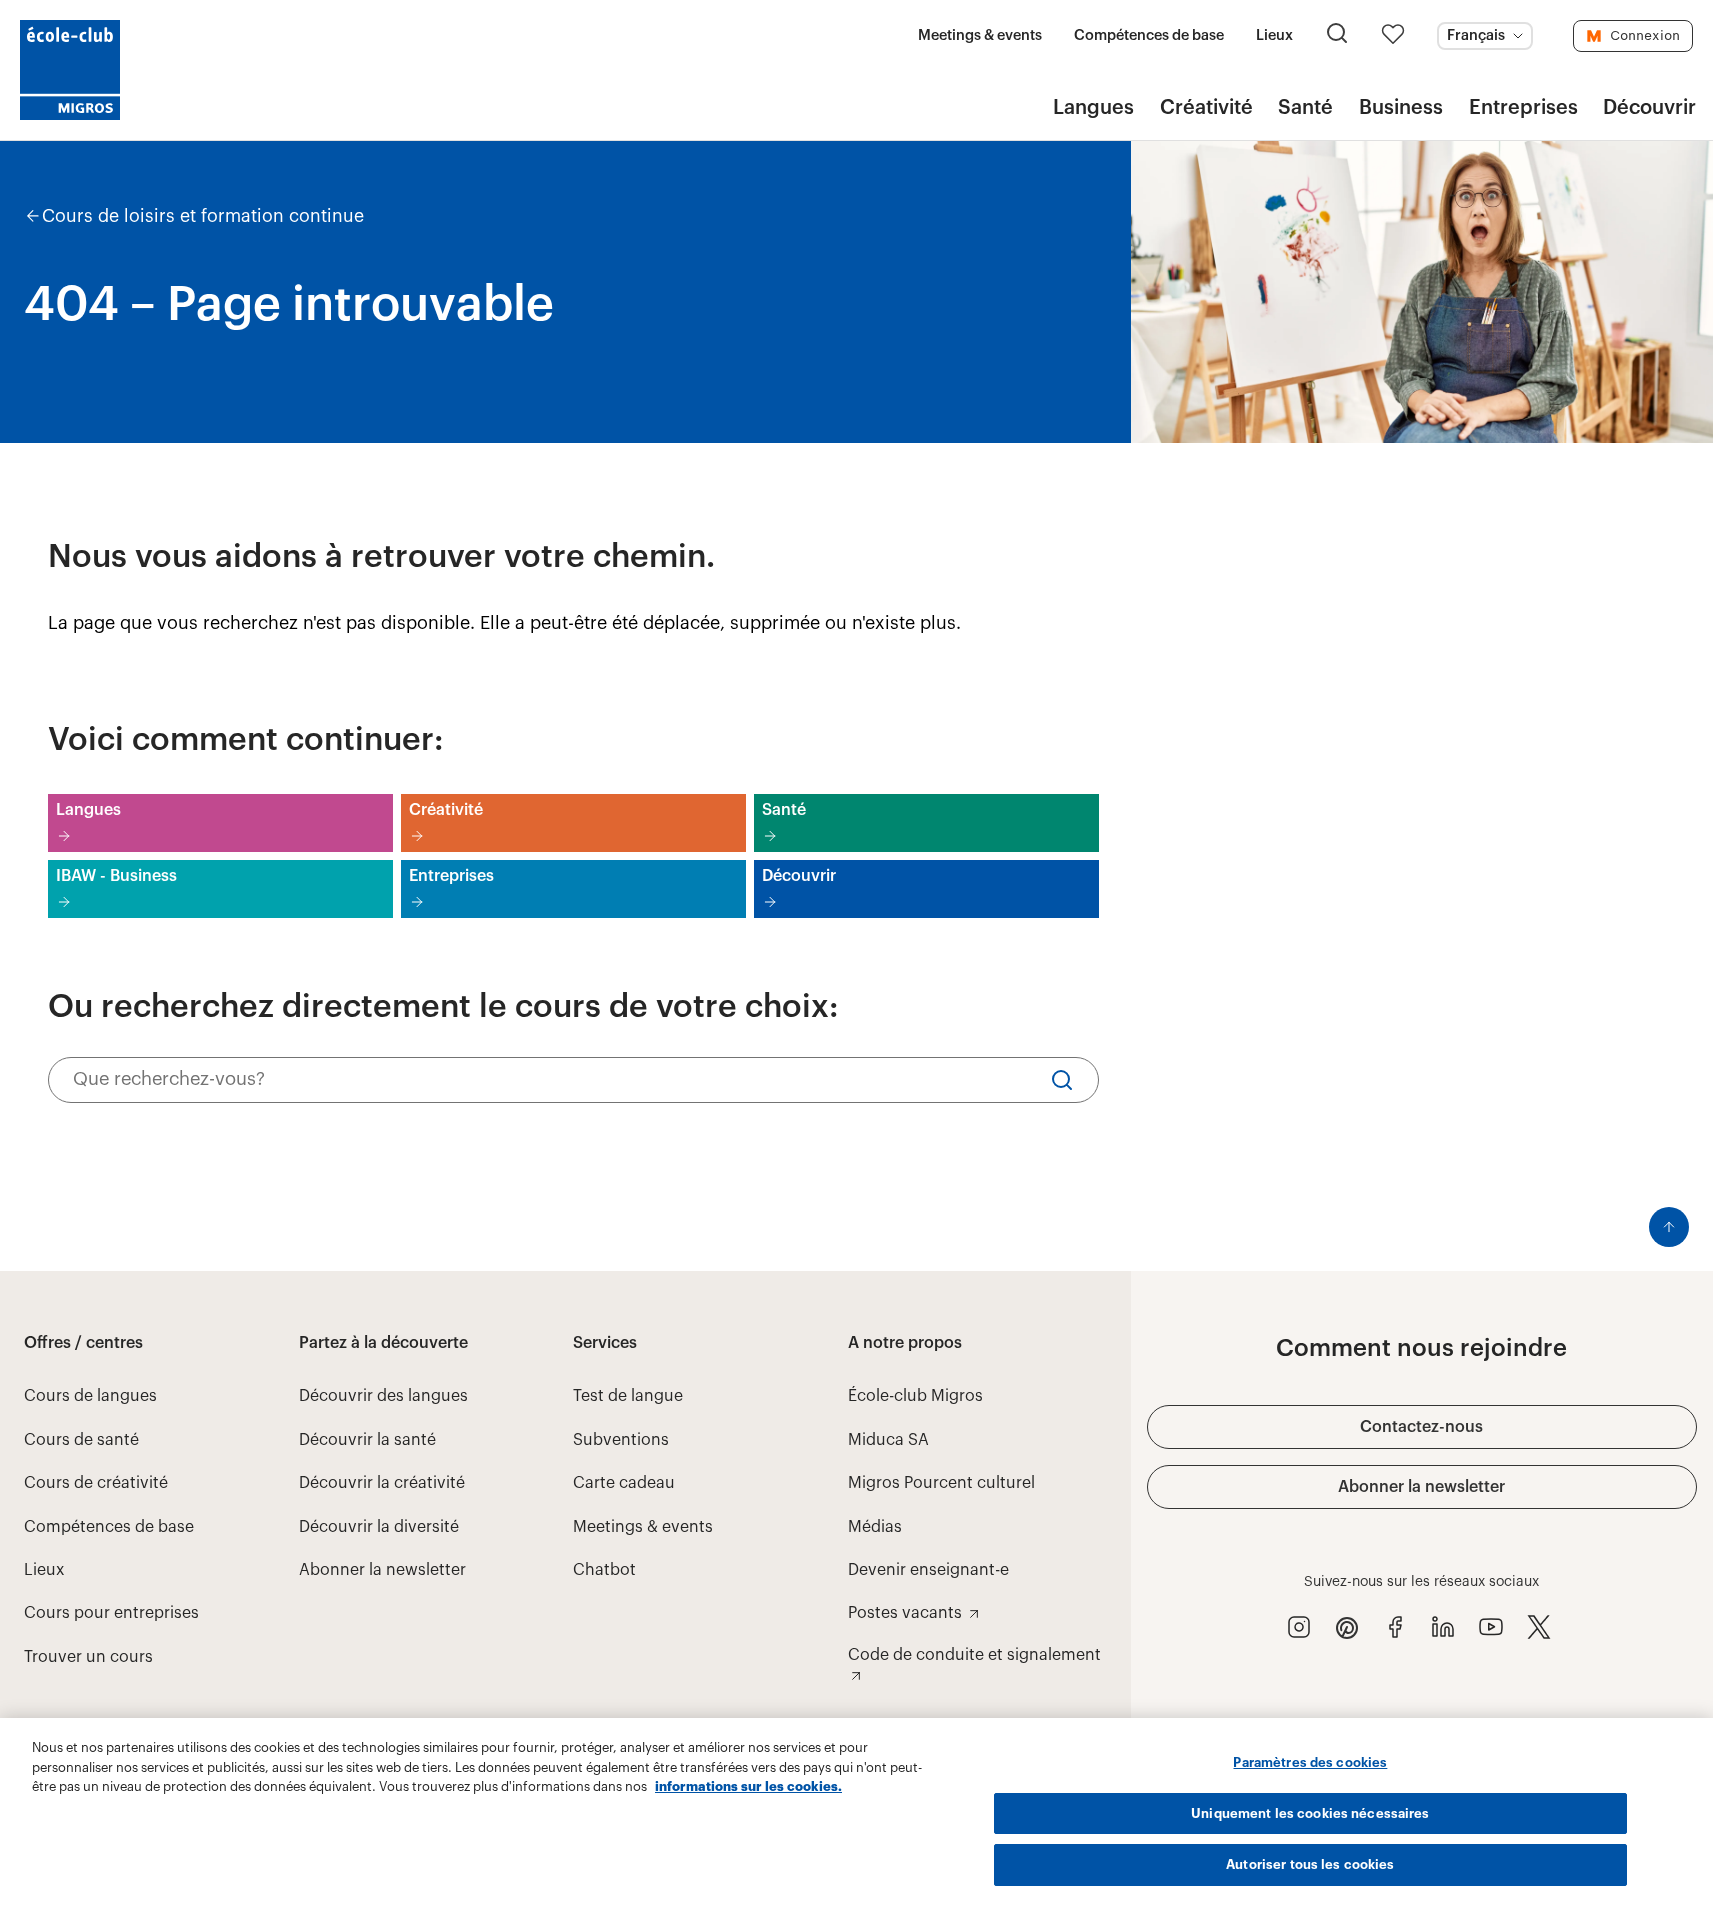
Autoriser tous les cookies (1310, 1864)
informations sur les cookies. (748, 1786)
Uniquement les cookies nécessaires (1310, 1813)
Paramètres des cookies (1310, 1762)
